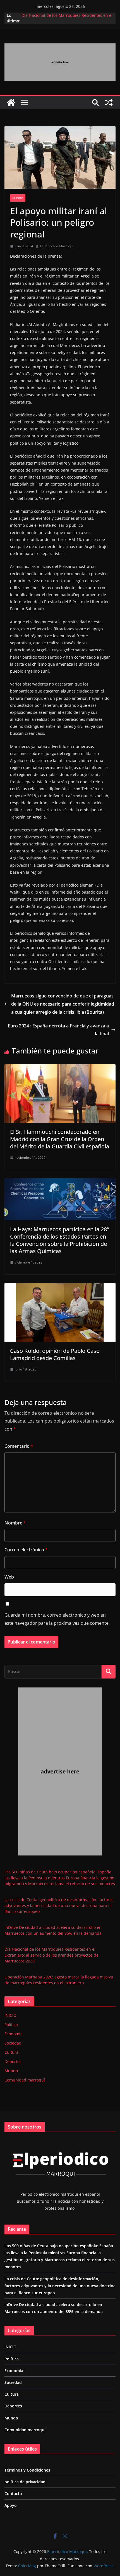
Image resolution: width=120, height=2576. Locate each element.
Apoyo (11, 2505)
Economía (14, 2034)
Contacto (13, 2494)
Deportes (13, 2061)
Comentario (19, 1446)
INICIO (10, 2015)
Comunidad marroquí (25, 2080)
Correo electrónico (26, 1550)
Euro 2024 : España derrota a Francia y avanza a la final (58, 1030)
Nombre (15, 1523)
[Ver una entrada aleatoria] (109, 102)
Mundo (18, 198)
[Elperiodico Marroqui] (11, 102)
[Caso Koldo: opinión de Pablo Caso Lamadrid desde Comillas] (60, 1287)
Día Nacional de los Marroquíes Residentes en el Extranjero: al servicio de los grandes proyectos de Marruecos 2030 (51, 1955)
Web (9, 1577)
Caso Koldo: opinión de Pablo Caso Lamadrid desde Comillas (55, 1354)
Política (11, 2024)
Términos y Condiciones (27, 2470)
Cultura (11, 2052)
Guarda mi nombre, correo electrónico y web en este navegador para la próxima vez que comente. (57, 1619)
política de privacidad (25, 2482)
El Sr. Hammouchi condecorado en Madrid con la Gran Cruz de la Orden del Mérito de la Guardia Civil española (60, 1139)
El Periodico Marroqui (57, 246)
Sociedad (13, 2043)
